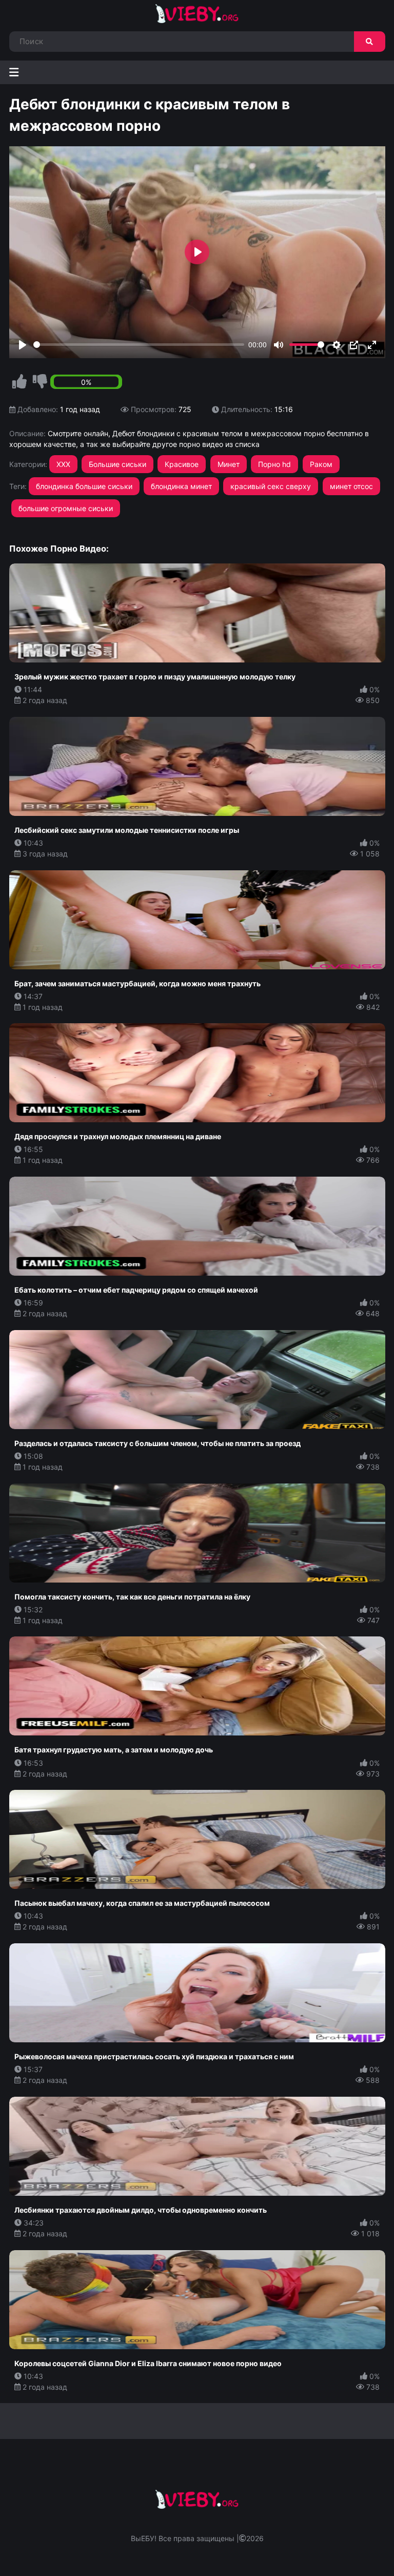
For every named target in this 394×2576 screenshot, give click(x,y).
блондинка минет (181, 486)
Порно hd (274, 464)
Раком (321, 464)
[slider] (139, 345)
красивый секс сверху (271, 486)
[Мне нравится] (19, 382)
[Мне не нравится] (40, 382)
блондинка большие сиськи (84, 486)
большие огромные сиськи (66, 508)
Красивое (182, 464)
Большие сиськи (117, 464)
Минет (229, 464)
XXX (63, 464)
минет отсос (351, 486)
